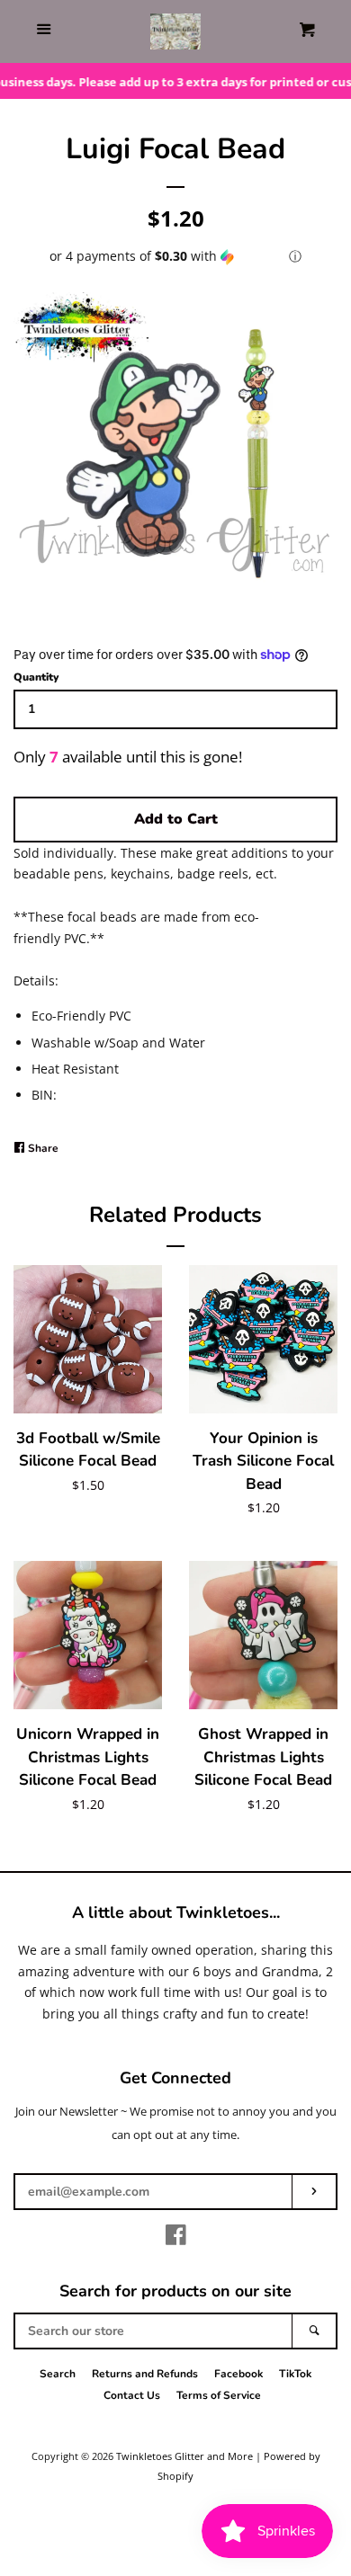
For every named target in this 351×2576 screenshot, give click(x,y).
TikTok (295, 2374)
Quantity (36, 677)
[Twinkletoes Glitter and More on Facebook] (176, 2238)
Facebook (238, 2374)
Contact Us (132, 2395)
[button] (175, 256)
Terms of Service (219, 2395)
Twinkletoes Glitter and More (184, 2456)
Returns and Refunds (145, 2374)
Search (58, 2374)
